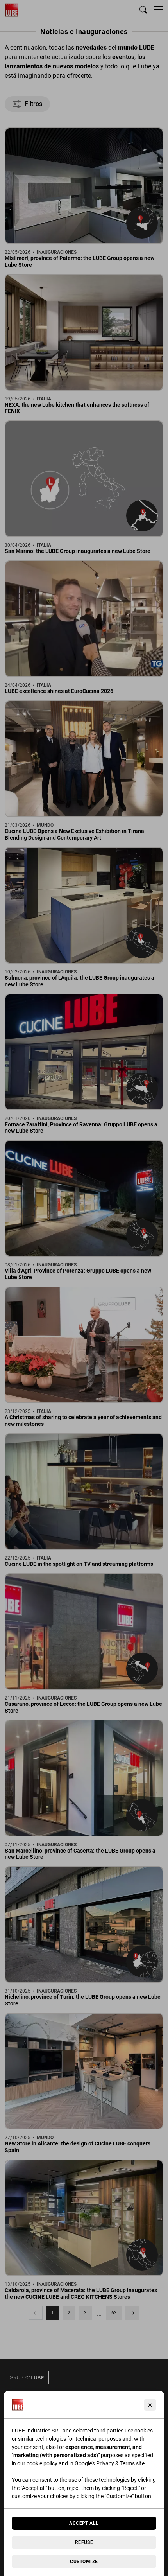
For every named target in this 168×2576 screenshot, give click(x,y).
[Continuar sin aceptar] (150, 2405)
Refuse (84, 2542)
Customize (84, 2562)
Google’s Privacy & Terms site (110, 2463)
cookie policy (42, 2463)
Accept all (84, 2523)
